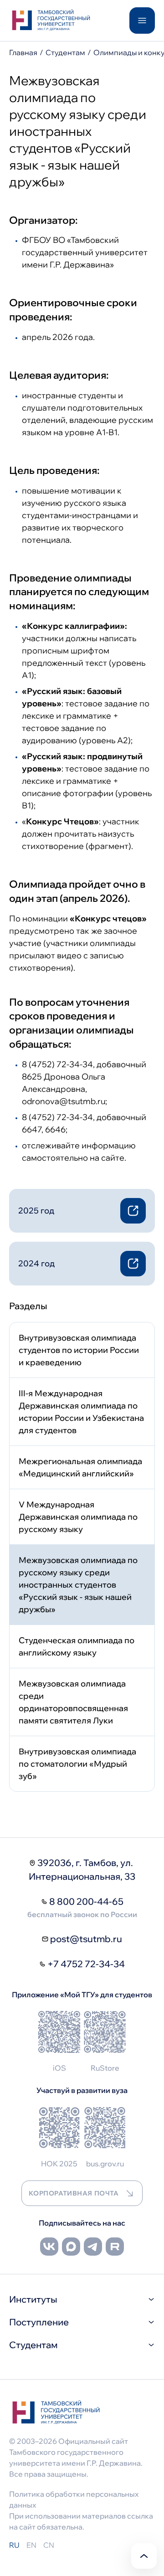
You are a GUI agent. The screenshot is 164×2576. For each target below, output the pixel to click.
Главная (23, 52)
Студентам (65, 52)
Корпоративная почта (74, 2193)
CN (49, 2545)
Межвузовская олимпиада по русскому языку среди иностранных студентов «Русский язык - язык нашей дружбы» (78, 1585)
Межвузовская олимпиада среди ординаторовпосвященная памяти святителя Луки (73, 1702)
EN (31, 2545)
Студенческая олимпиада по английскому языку (77, 1646)
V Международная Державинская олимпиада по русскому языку (78, 1517)
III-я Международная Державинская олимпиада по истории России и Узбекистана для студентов (81, 1412)
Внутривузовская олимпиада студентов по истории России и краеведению (79, 1350)
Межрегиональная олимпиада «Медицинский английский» (80, 1467)
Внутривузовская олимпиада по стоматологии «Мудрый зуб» (77, 1764)
